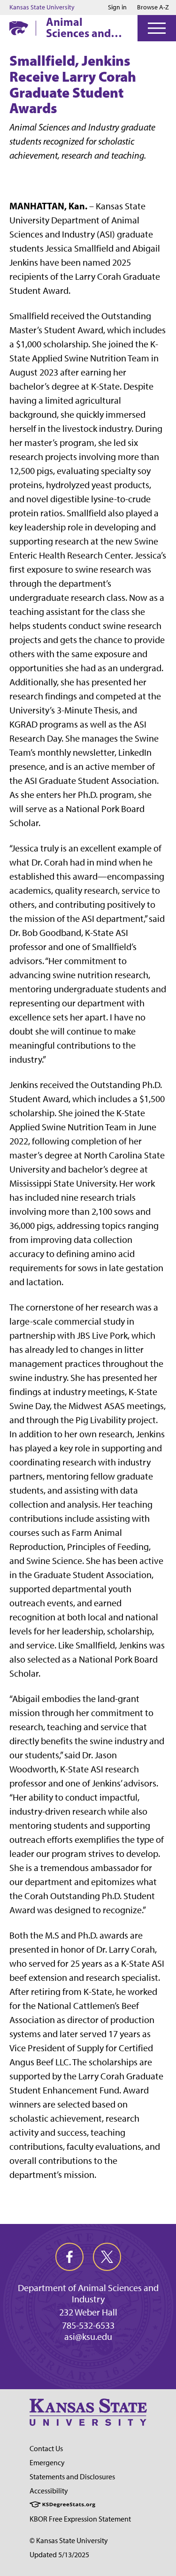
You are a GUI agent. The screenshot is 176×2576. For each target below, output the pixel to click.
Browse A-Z (153, 7)
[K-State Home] (19, 28)
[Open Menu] (157, 28)
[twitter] (107, 2257)
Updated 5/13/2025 (59, 2555)
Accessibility (49, 2491)
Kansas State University (42, 8)
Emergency (47, 2463)
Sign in (117, 8)
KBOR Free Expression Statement (80, 2519)
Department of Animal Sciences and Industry (88, 2293)
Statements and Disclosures (72, 2477)
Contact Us (46, 2449)
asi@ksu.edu (88, 2337)
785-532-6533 (88, 2325)
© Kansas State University (69, 2541)
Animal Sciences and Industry (78, 27)
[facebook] (69, 2257)
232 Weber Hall (88, 2312)
